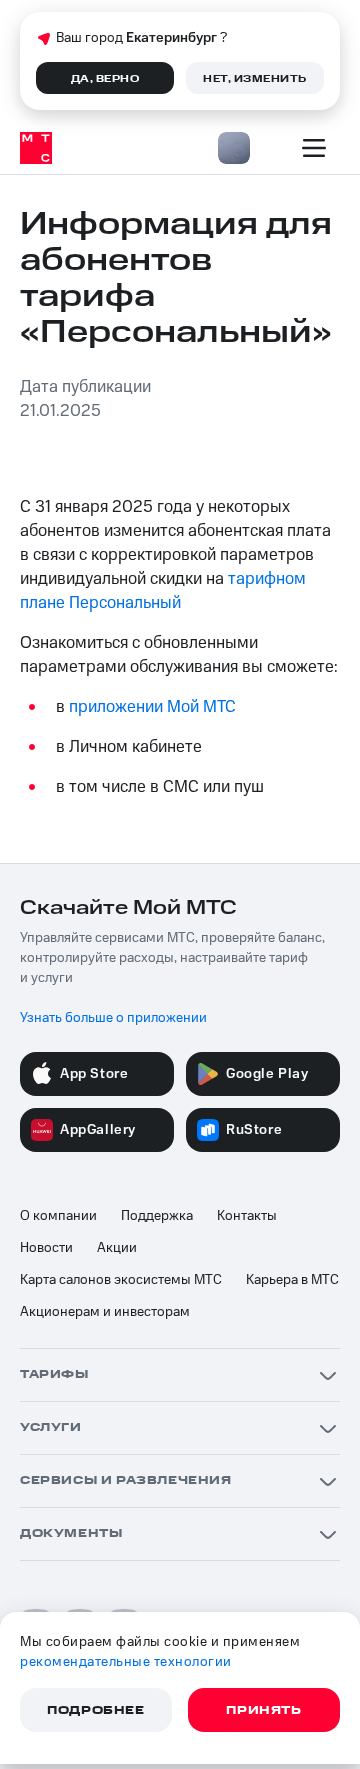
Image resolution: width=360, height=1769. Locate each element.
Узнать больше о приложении (113, 1018)
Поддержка (157, 1216)
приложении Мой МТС (152, 707)
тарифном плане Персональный (163, 591)
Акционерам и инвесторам (105, 1312)
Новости (46, 1248)
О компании (58, 1216)
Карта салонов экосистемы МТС (121, 1280)
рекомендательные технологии (126, 1662)
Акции (117, 1248)
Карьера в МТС (292, 1280)
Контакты (247, 1216)
